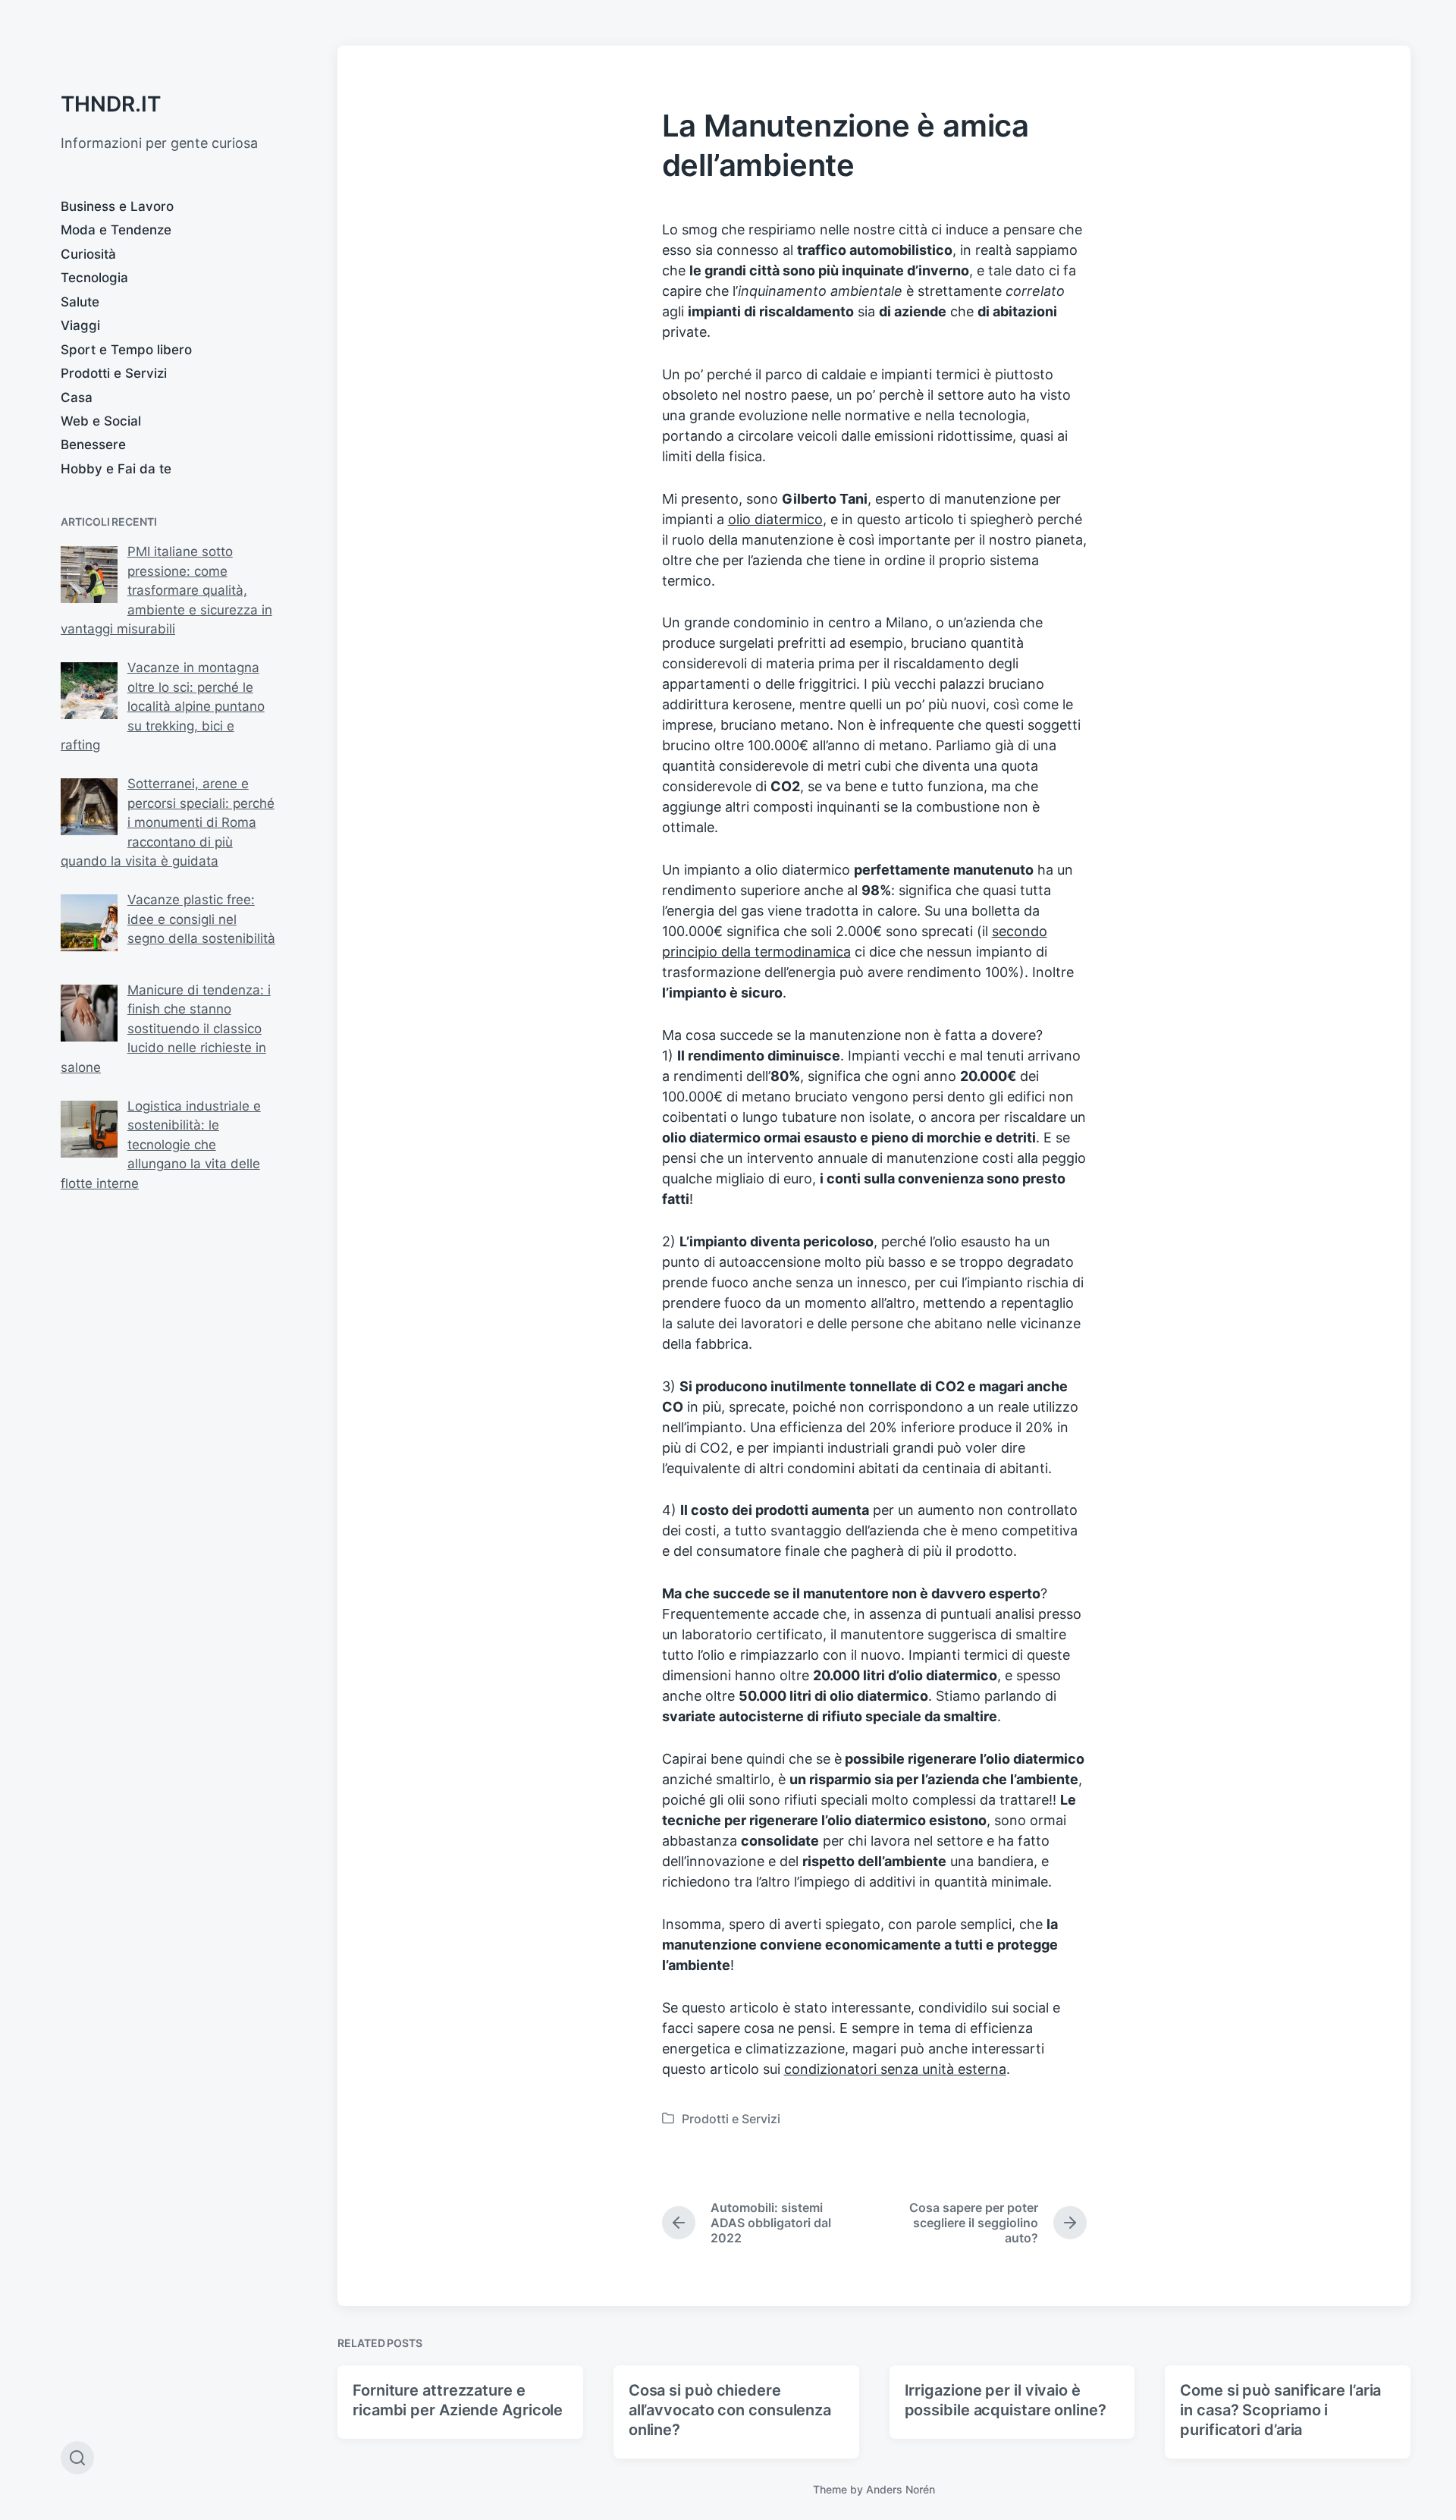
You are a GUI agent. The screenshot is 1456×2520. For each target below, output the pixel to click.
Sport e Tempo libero (126, 350)
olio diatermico (775, 519)
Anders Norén (901, 2489)
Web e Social (101, 421)
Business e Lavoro (117, 206)
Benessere (93, 445)
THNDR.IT (111, 104)
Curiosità (88, 254)
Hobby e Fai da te (116, 469)
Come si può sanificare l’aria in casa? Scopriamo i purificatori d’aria (1280, 2410)
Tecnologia (94, 278)
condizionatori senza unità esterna (895, 2069)
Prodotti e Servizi (114, 373)
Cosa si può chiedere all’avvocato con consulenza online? (730, 2410)
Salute (80, 302)
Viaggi (80, 325)
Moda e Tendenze (116, 230)
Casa (77, 397)
